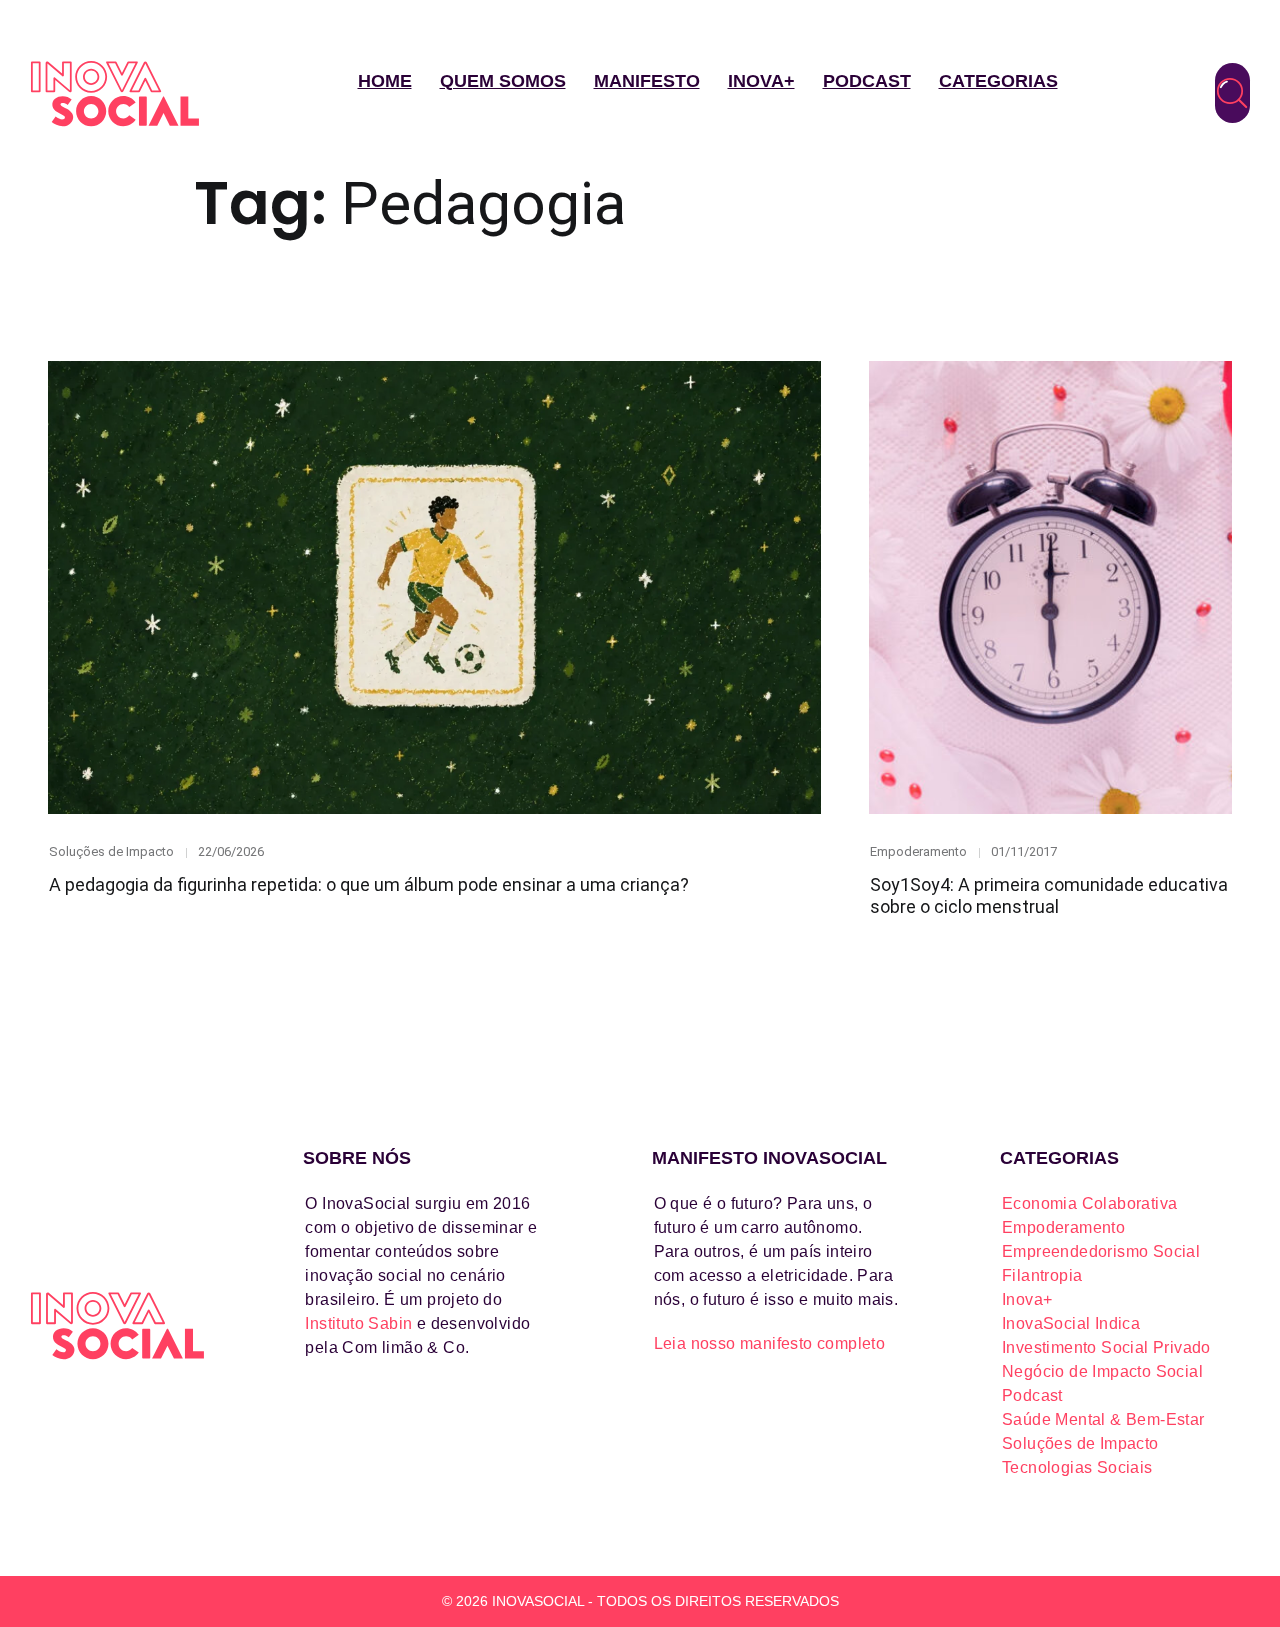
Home (385, 81)
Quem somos (503, 81)
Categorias (998, 81)
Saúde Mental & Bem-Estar (1103, 1419)
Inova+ (761, 81)
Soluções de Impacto (111, 851)
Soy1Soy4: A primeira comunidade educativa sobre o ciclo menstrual (1049, 896)
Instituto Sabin (358, 1323)
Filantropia (1042, 1275)
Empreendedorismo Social (1101, 1251)
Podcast (867, 81)
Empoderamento (918, 851)
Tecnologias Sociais (1077, 1467)
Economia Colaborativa (1089, 1203)
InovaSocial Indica (1071, 1323)
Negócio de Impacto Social (1102, 1371)
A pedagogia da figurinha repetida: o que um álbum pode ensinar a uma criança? (369, 884)
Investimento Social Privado (1106, 1347)
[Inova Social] (115, 93)
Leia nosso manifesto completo (770, 1343)
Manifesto (647, 81)
